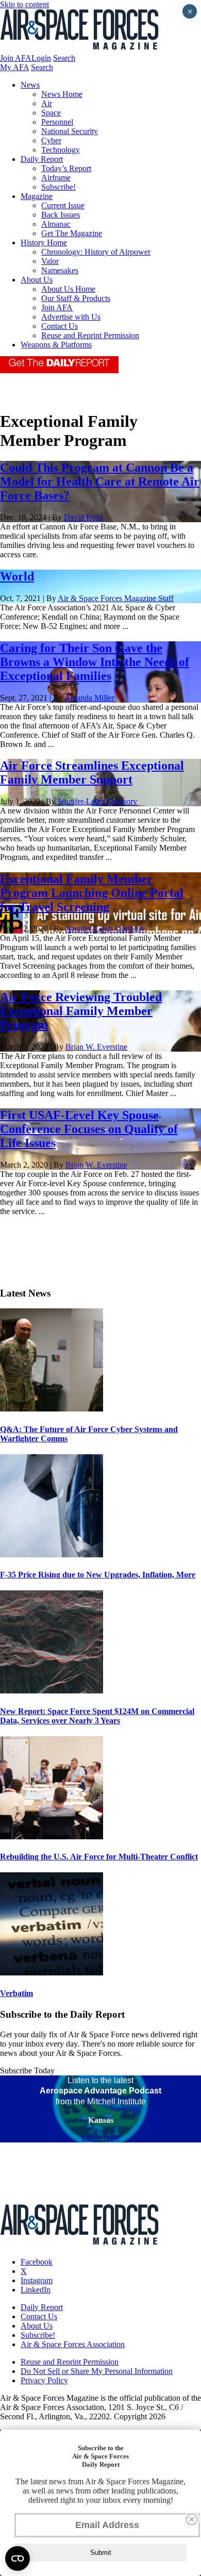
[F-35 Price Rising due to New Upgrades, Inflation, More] (52, 1555)
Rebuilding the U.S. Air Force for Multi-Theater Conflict (99, 1857)
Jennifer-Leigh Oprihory (97, 801)
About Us (37, 280)
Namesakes (60, 270)
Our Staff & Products (76, 298)
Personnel (57, 122)
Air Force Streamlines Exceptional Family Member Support (92, 772)
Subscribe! (58, 187)
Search (64, 58)
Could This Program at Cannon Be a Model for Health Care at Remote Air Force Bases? (100, 481)
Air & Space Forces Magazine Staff (116, 598)
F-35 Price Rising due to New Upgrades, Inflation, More (98, 1575)
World (17, 576)
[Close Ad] (192, 2519)
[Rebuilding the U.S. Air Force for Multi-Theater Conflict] (52, 1837)
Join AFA (16, 58)
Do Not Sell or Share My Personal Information (97, 2371)
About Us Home (68, 289)
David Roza (83, 517)
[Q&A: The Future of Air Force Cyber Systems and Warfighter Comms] (52, 1409)
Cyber (51, 140)
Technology (61, 150)
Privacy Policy (44, 2380)
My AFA (14, 67)
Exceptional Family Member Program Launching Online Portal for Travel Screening (92, 893)
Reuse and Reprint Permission (90, 335)
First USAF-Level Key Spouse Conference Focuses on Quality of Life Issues (89, 1129)
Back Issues (61, 215)
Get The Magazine (72, 233)
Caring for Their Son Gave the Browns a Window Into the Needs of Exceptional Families (95, 662)
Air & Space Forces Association (73, 2344)
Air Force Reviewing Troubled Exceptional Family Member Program (81, 1011)
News (30, 85)
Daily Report (42, 159)
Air (47, 103)
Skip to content (24, 4)
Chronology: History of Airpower (96, 252)
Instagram (37, 2280)
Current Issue (63, 205)
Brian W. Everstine (96, 1047)
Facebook (37, 2262)
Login (41, 58)
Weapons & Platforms (56, 345)
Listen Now (101, 2138)
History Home (44, 243)
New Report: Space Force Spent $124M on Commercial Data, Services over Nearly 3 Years (97, 1716)
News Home (62, 94)
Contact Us (60, 326)
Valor (50, 261)
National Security (70, 131)
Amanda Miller (89, 698)
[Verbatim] (52, 1973)
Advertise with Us (71, 317)
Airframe (56, 178)
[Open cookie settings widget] (18, 2558)
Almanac (56, 224)
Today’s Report (66, 168)
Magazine (37, 196)
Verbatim (16, 1993)
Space (51, 113)
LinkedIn (36, 2290)
